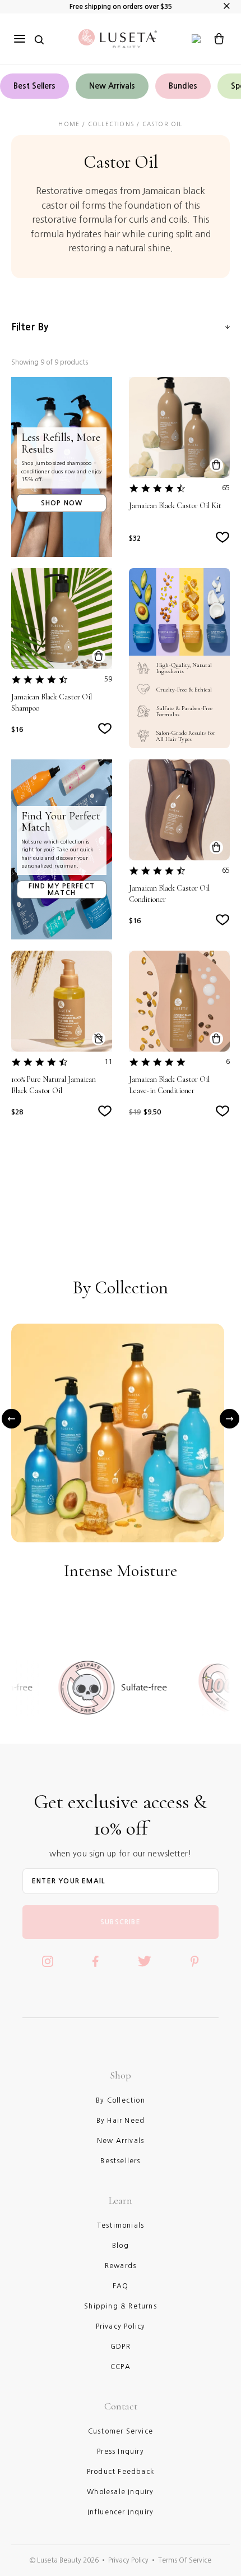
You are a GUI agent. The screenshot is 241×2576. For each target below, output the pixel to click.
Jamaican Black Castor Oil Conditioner (169, 894)
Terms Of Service (185, 2560)
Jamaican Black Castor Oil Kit (175, 506)
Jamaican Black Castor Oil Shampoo (52, 702)
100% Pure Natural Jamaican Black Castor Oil (54, 1085)
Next (230, 1419)
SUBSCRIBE (121, 1922)
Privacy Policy (128, 2560)
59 (108, 679)
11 (108, 1062)
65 (226, 488)
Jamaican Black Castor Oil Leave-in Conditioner (169, 1085)
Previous (11, 1419)
